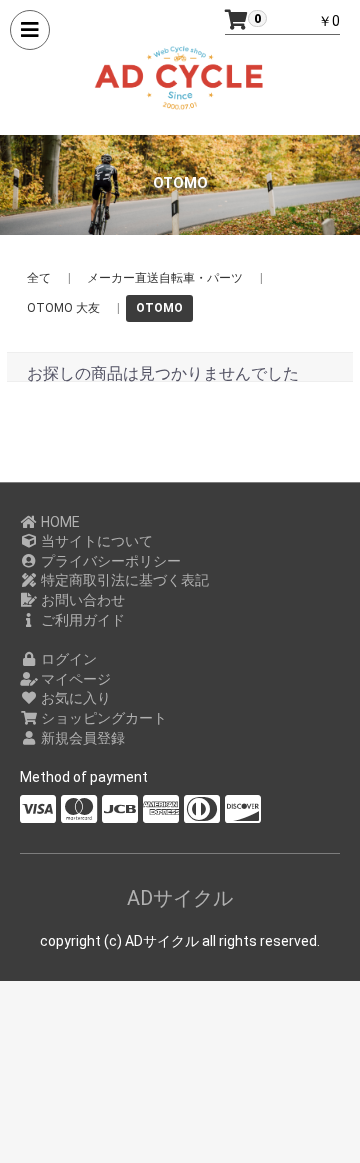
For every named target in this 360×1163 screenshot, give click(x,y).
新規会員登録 (81, 738)
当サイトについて (95, 541)
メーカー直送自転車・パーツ (165, 278)
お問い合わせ (81, 600)
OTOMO (159, 308)
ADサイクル (180, 898)
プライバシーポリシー (109, 561)
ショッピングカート (102, 718)
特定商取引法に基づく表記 (123, 580)
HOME (59, 522)
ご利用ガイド (81, 620)
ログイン (67, 659)
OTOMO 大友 (63, 308)
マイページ (74, 679)
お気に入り (74, 698)
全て (39, 278)
